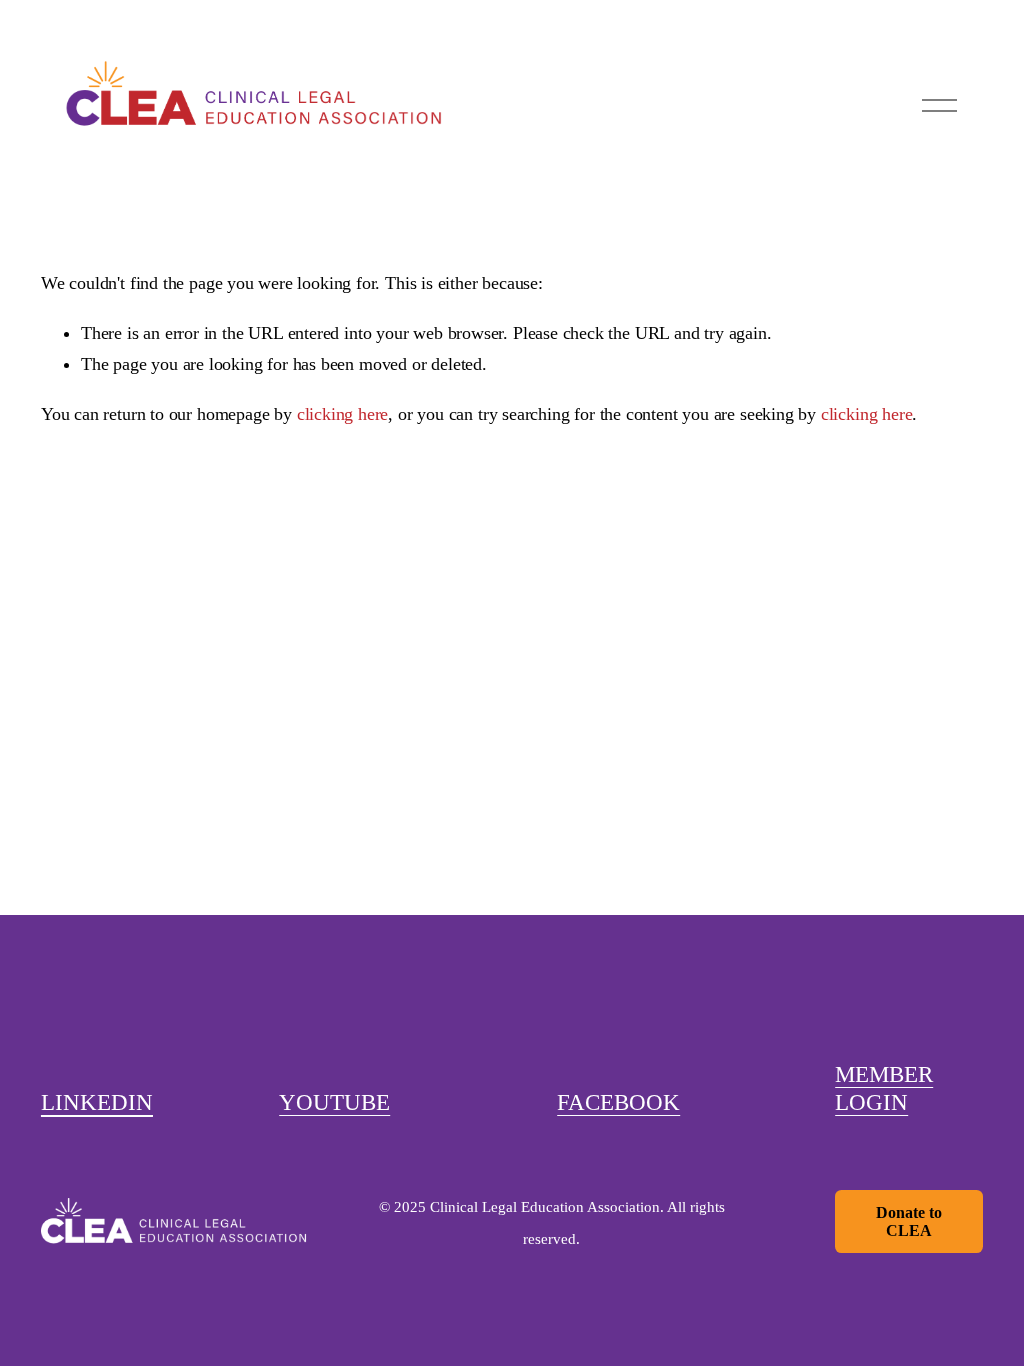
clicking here (343, 414)
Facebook (618, 1102)
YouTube (334, 1102)
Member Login (884, 1088)
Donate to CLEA (909, 1221)
